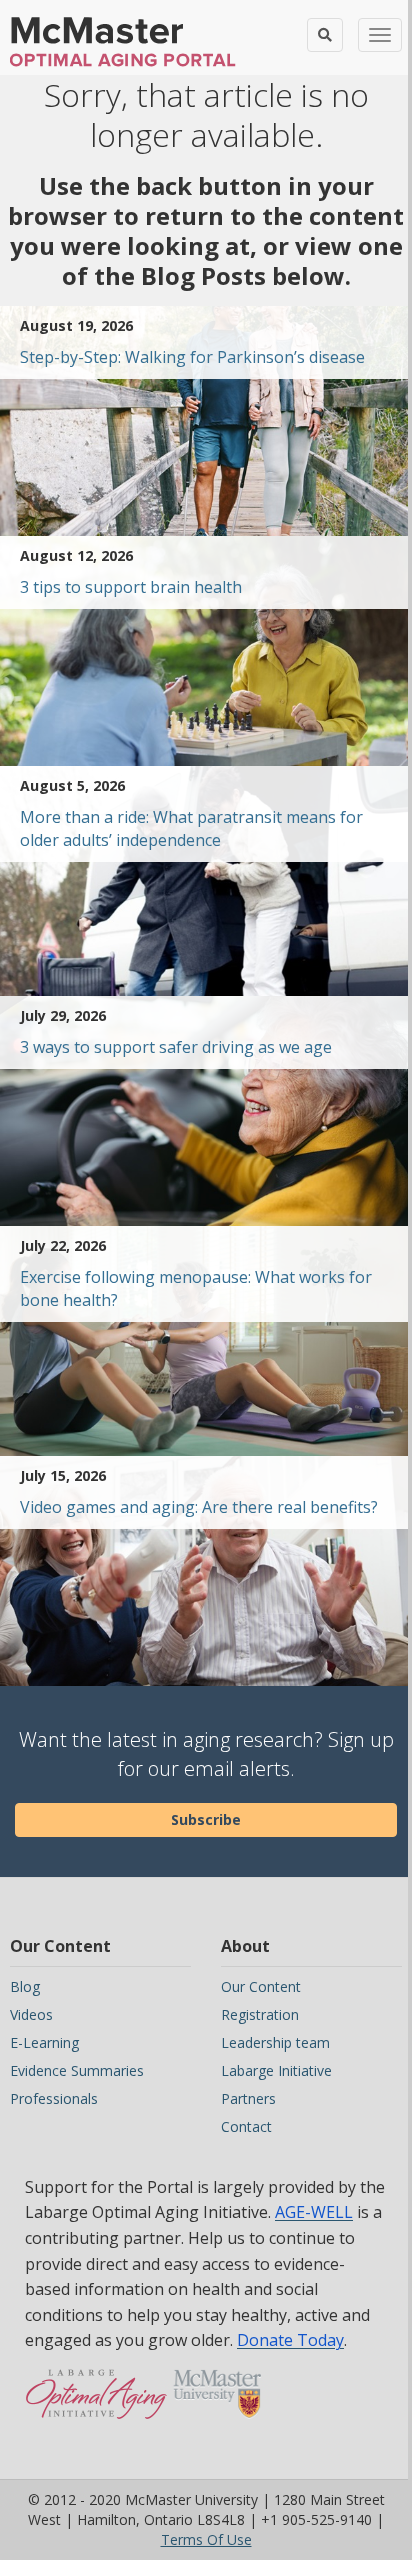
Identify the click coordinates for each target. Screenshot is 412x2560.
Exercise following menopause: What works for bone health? (196, 1288)
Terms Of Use (206, 2539)
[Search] (325, 35)
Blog (25, 1986)
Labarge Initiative (276, 2070)
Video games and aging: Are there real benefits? (199, 1507)
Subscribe (206, 1819)
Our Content (261, 1986)
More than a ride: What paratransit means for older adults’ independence (191, 828)
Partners (248, 2098)
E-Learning (44, 2042)
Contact (246, 2126)
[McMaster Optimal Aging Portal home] (96, 2404)
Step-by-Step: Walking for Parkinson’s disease (192, 357)
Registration (260, 2014)
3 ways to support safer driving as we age (176, 1047)
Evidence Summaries (77, 2070)
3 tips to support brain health (131, 587)
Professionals (54, 2098)
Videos (31, 2014)
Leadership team (275, 2042)
